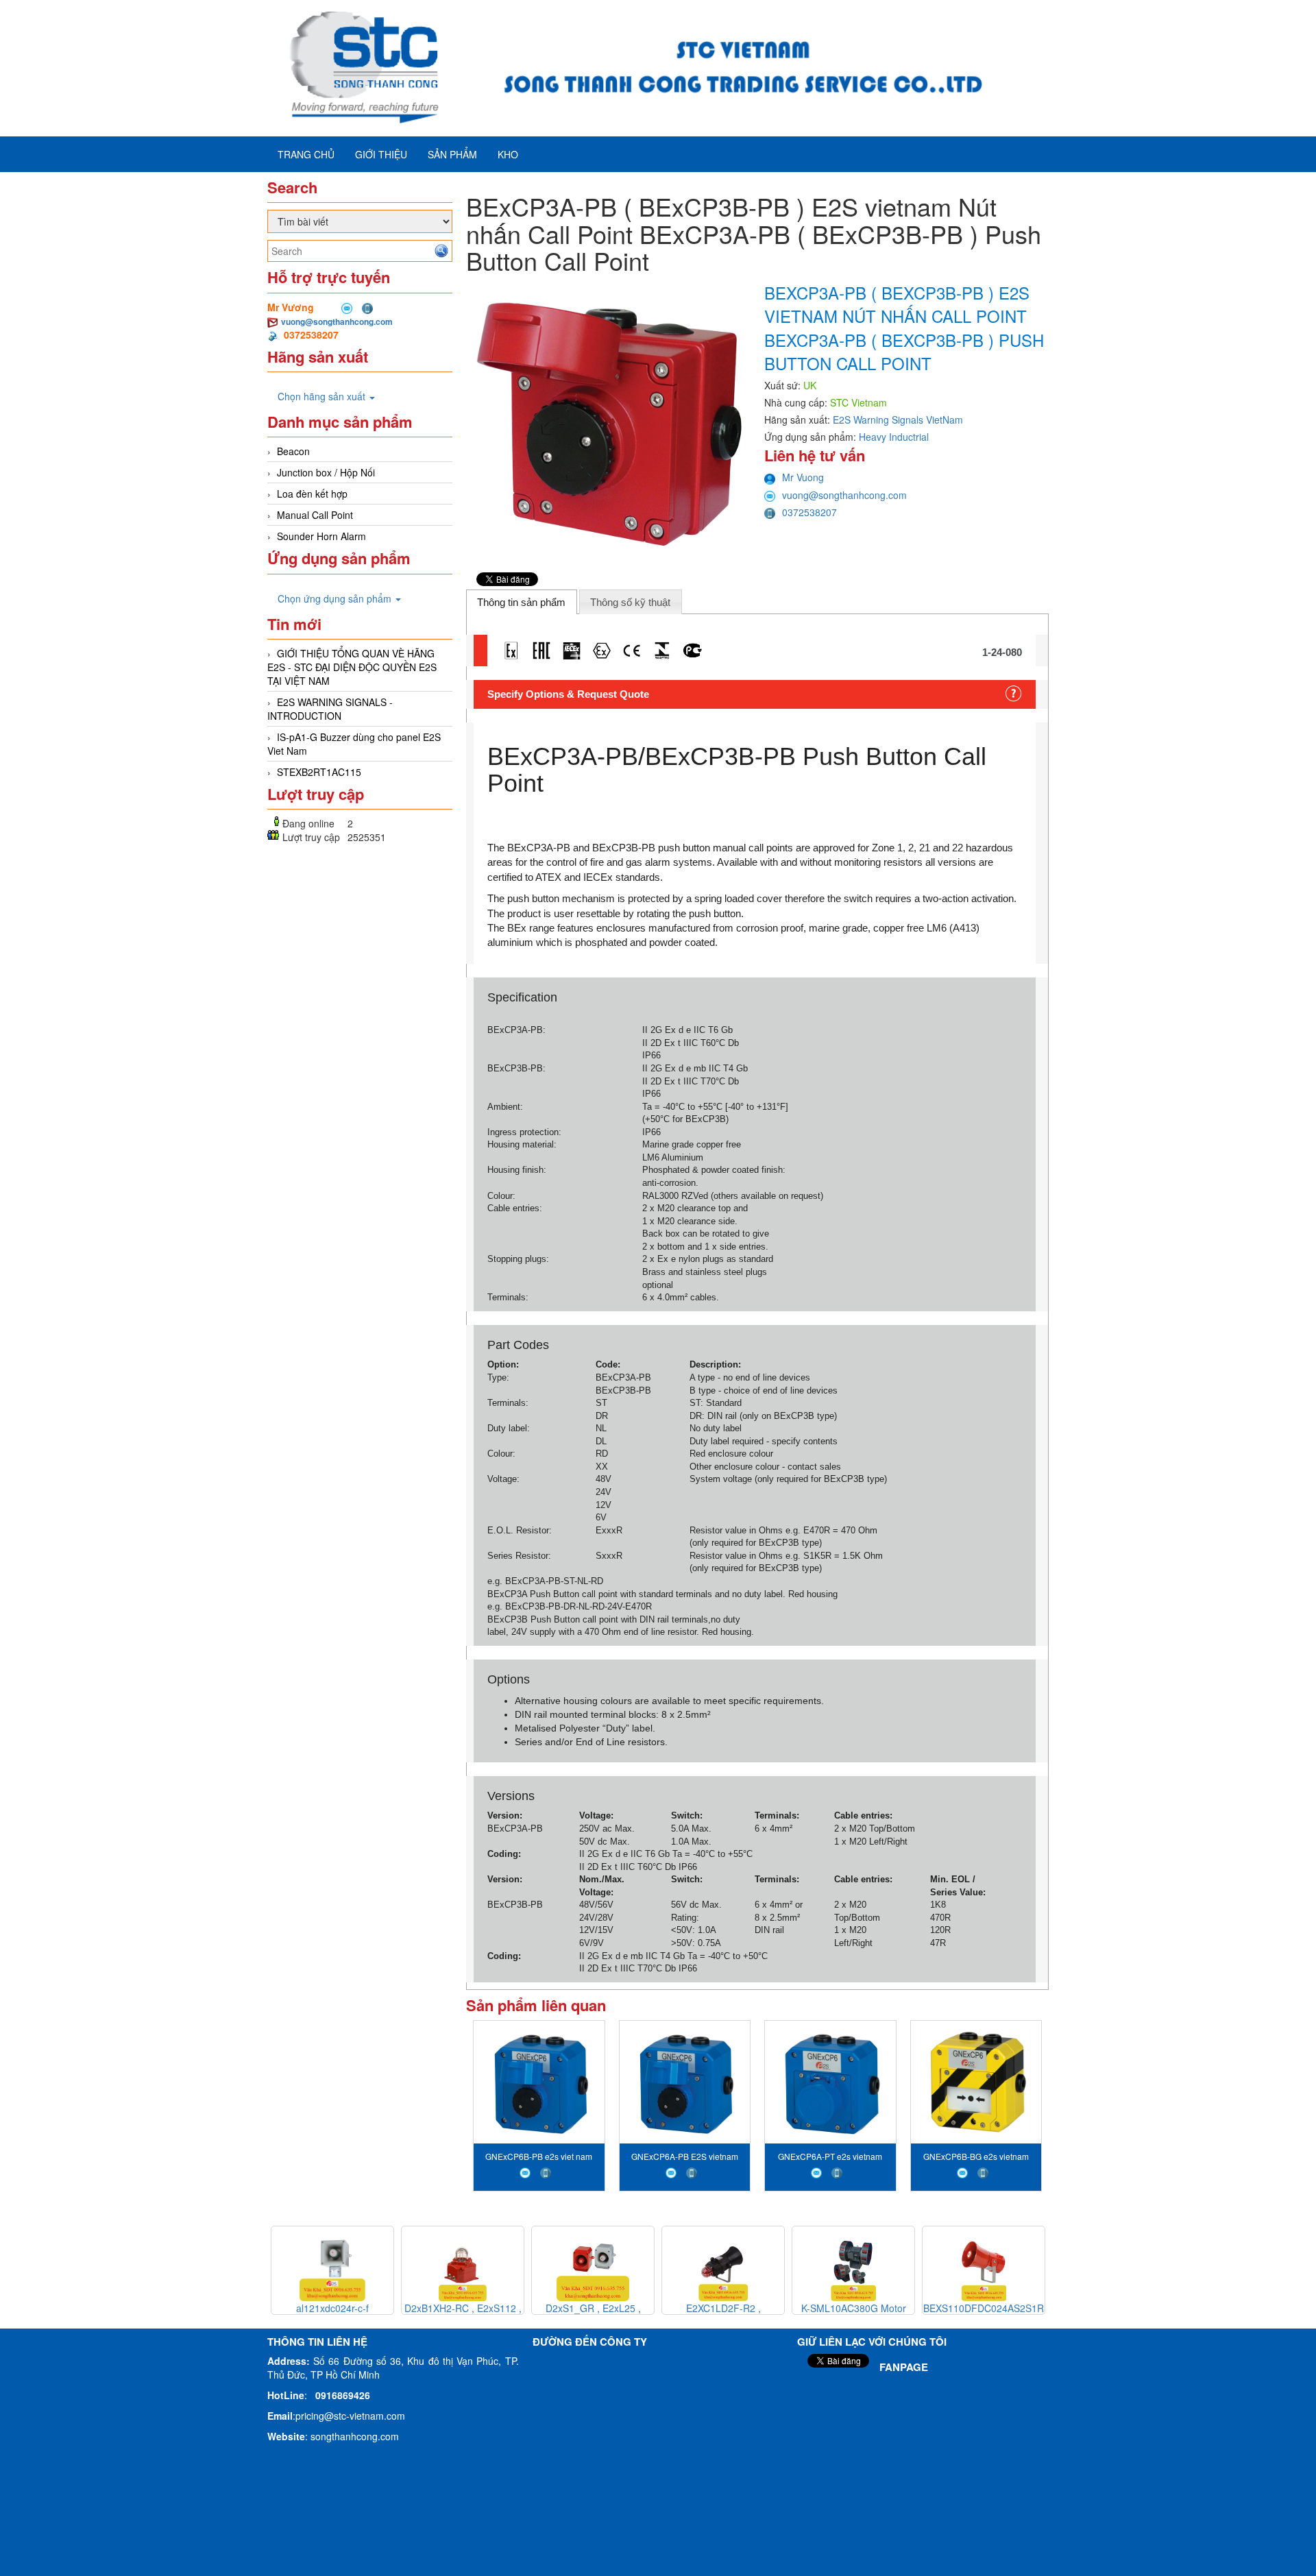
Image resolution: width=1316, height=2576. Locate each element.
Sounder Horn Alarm (321, 536)
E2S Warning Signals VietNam (898, 420)
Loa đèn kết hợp (312, 494)
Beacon (293, 451)
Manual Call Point (315, 515)
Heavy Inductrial (894, 437)
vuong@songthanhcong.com (337, 321)
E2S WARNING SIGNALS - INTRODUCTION (330, 709)
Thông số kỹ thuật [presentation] (630, 602)
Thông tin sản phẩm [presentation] (521, 602)
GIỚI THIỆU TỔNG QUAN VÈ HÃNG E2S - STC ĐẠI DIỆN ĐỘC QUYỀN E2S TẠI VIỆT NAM (352, 667)
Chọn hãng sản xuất (323, 396)
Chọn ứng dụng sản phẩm (336, 598)
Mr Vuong (803, 477)
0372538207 (809, 512)
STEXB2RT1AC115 (319, 772)
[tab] (522, 602)
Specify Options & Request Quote (568, 694)
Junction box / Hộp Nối (326, 472)
